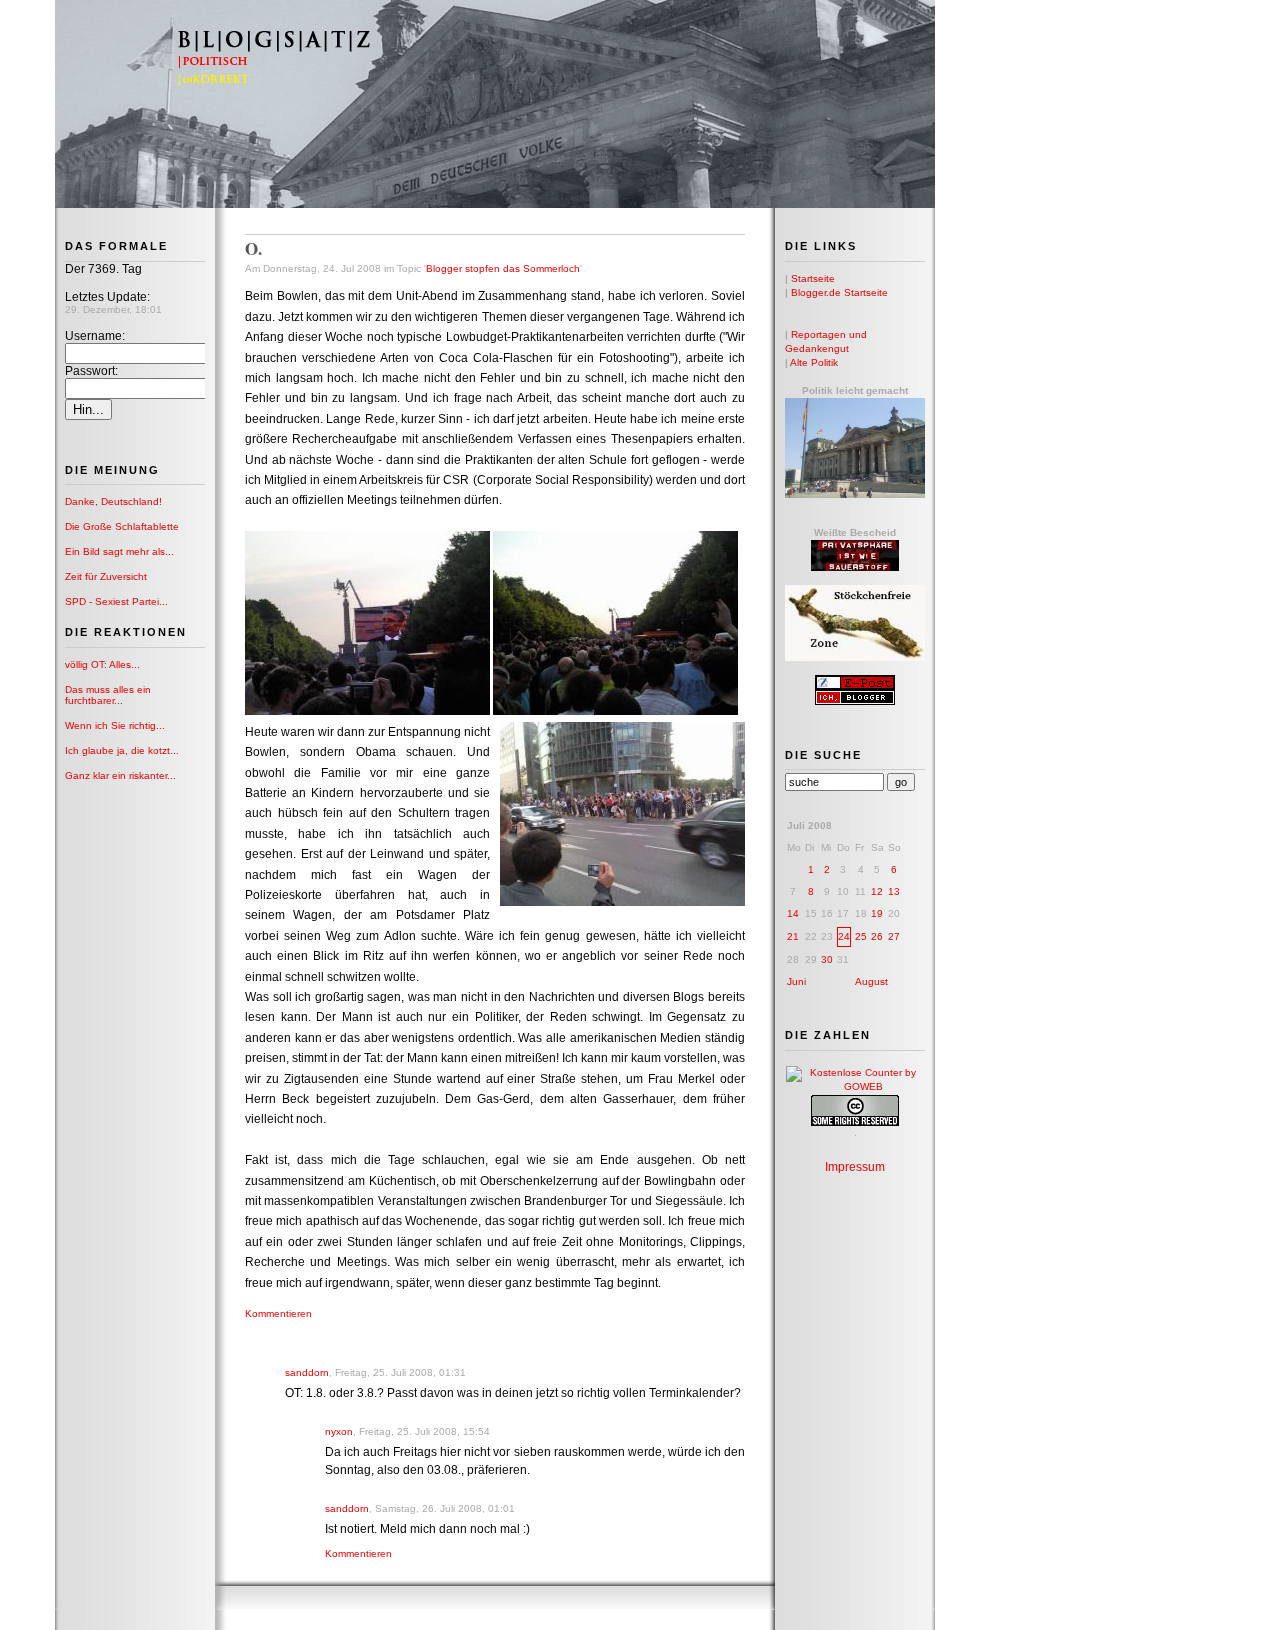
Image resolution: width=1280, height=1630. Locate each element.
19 (877, 913)
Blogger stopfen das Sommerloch (503, 268)
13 (894, 891)
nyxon (339, 1431)
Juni (796, 981)
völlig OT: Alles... (102, 664)
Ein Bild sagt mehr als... (119, 551)
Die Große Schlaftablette (122, 526)
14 (793, 913)
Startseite (813, 278)
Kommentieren (278, 1313)
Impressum (855, 1167)
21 (793, 936)
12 (877, 891)
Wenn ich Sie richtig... (115, 725)
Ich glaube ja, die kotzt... (122, 750)
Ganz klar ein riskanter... (120, 775)
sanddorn (307, 1372)
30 (827, 959)
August (871, 981)
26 (877, 936)
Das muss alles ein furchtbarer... (108, 695)
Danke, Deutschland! (113, 501)
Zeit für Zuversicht (106, 576)
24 (844, 936)
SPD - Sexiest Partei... (116, 601)
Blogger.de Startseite (839, 292)
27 (894, 936)
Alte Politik (814, 362)
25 (861, 936)
